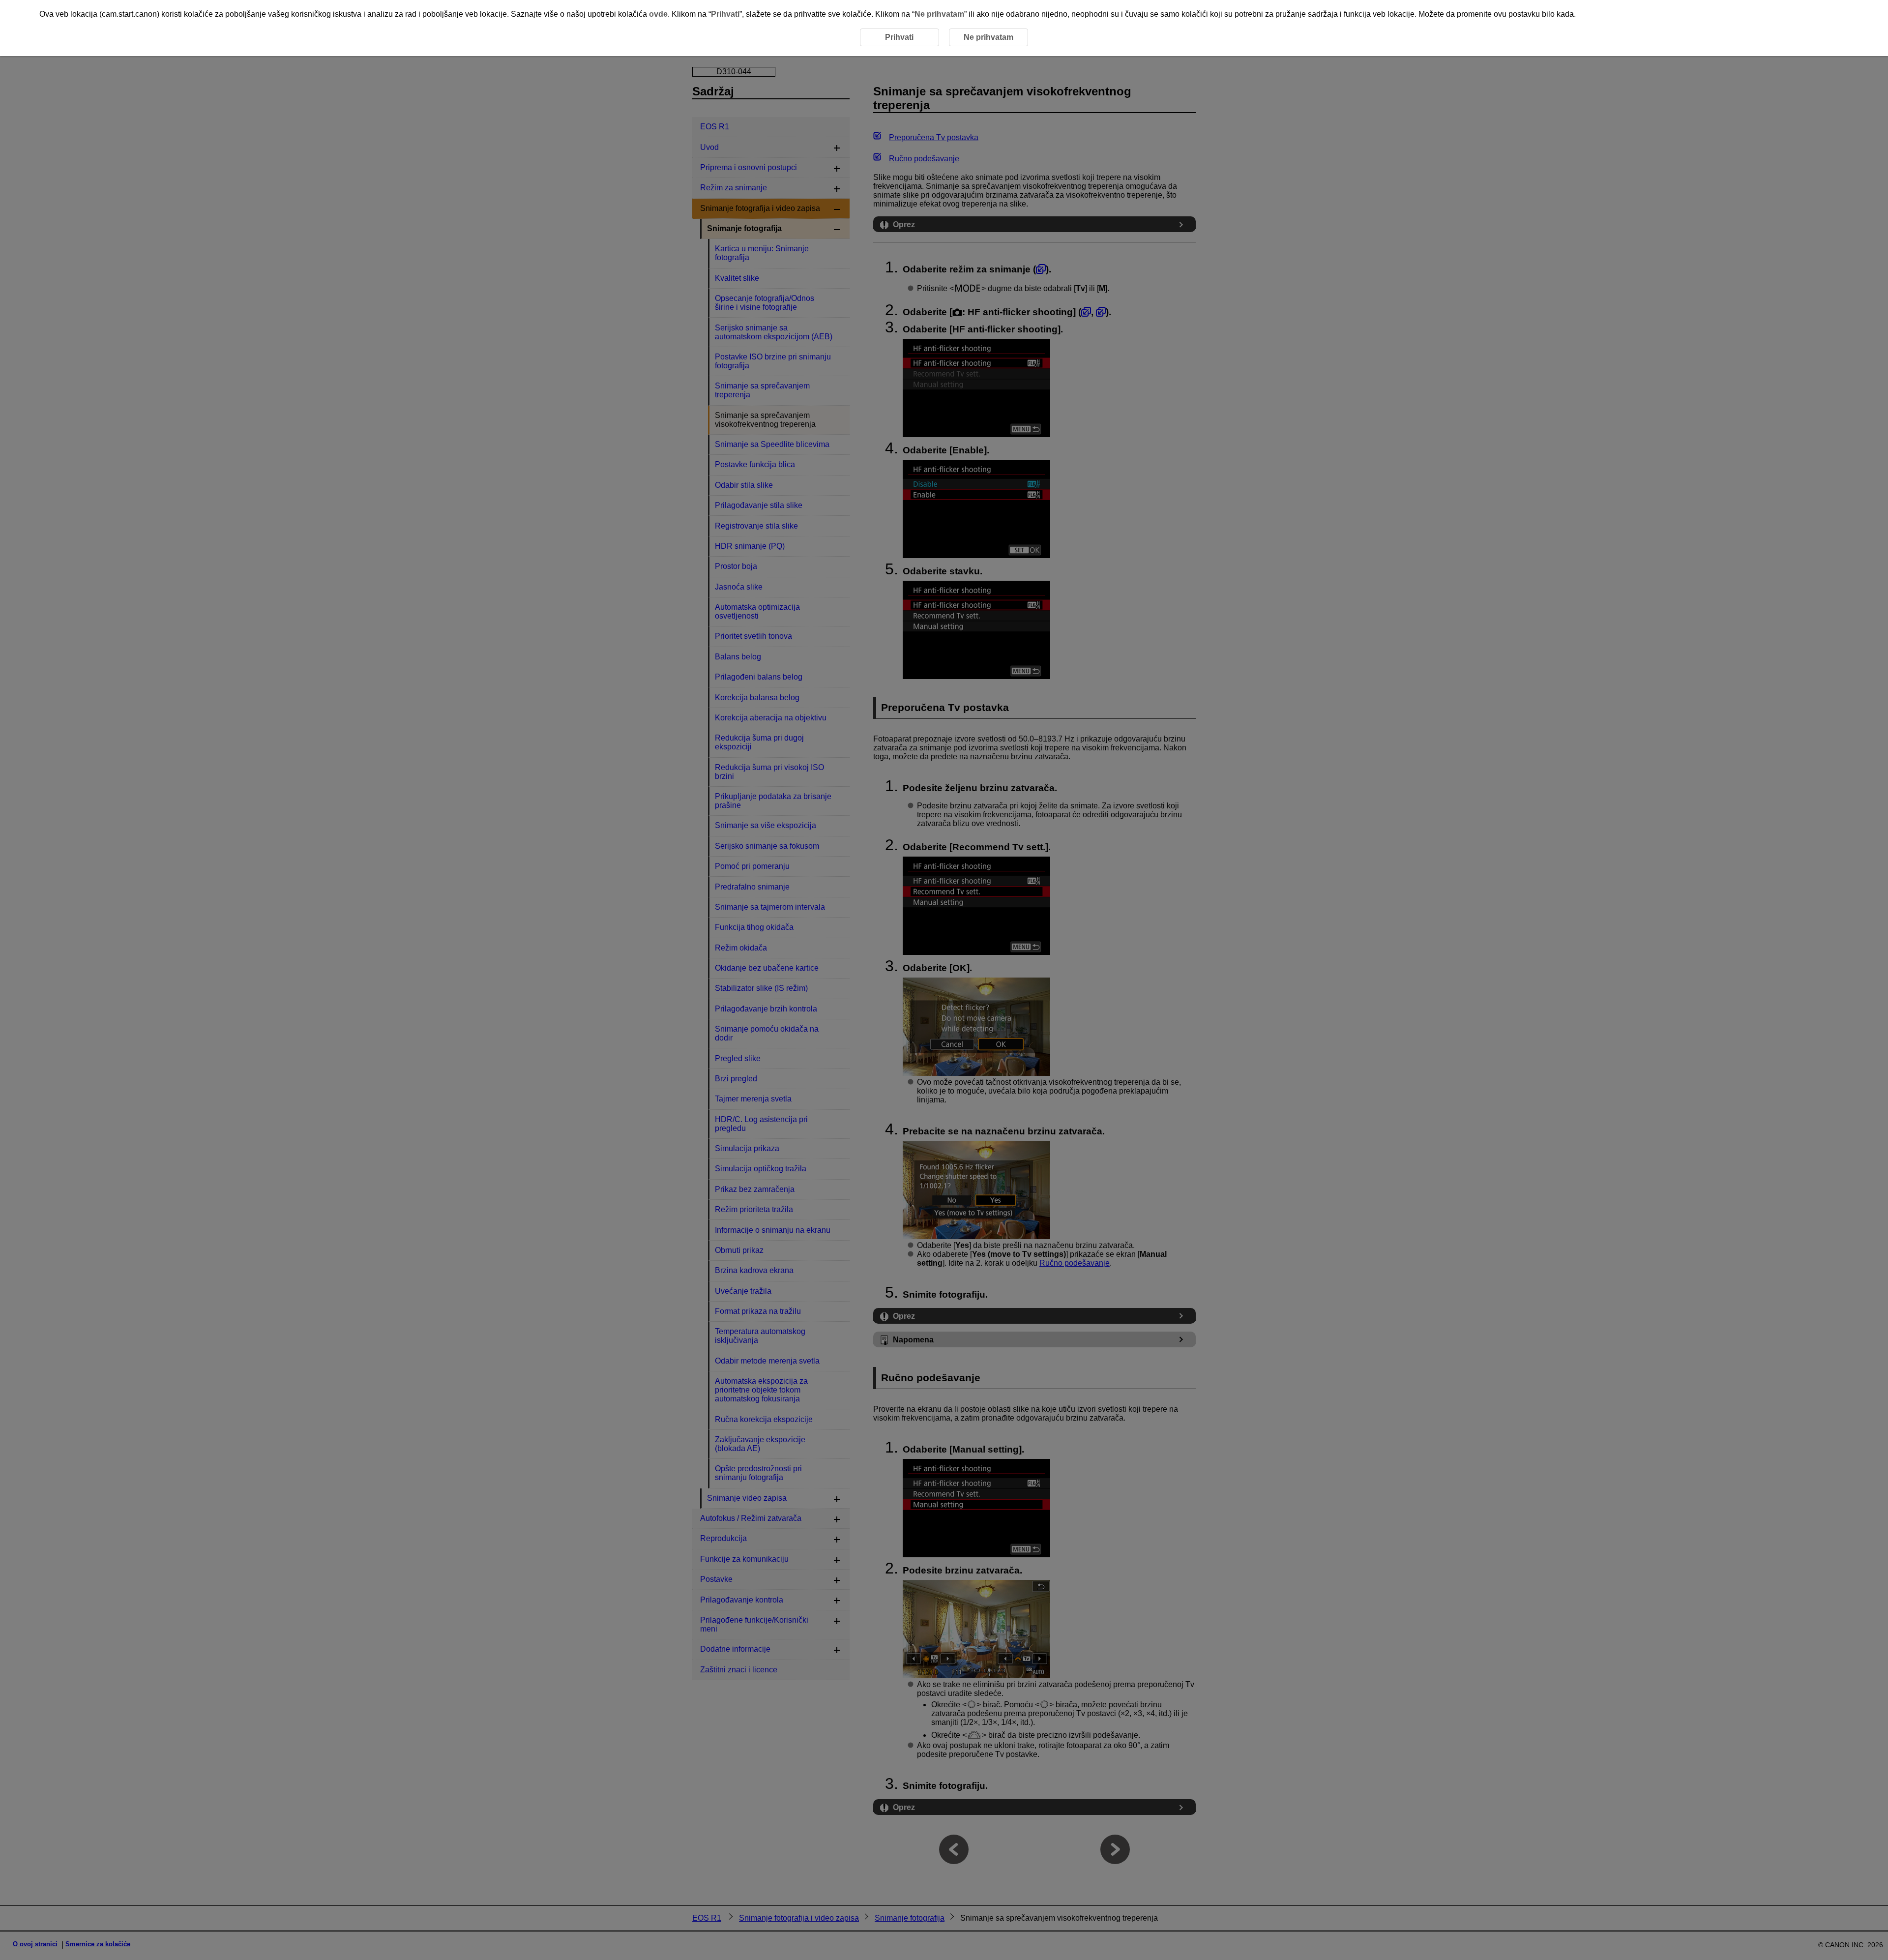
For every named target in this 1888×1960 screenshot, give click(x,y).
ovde (658, 14)
